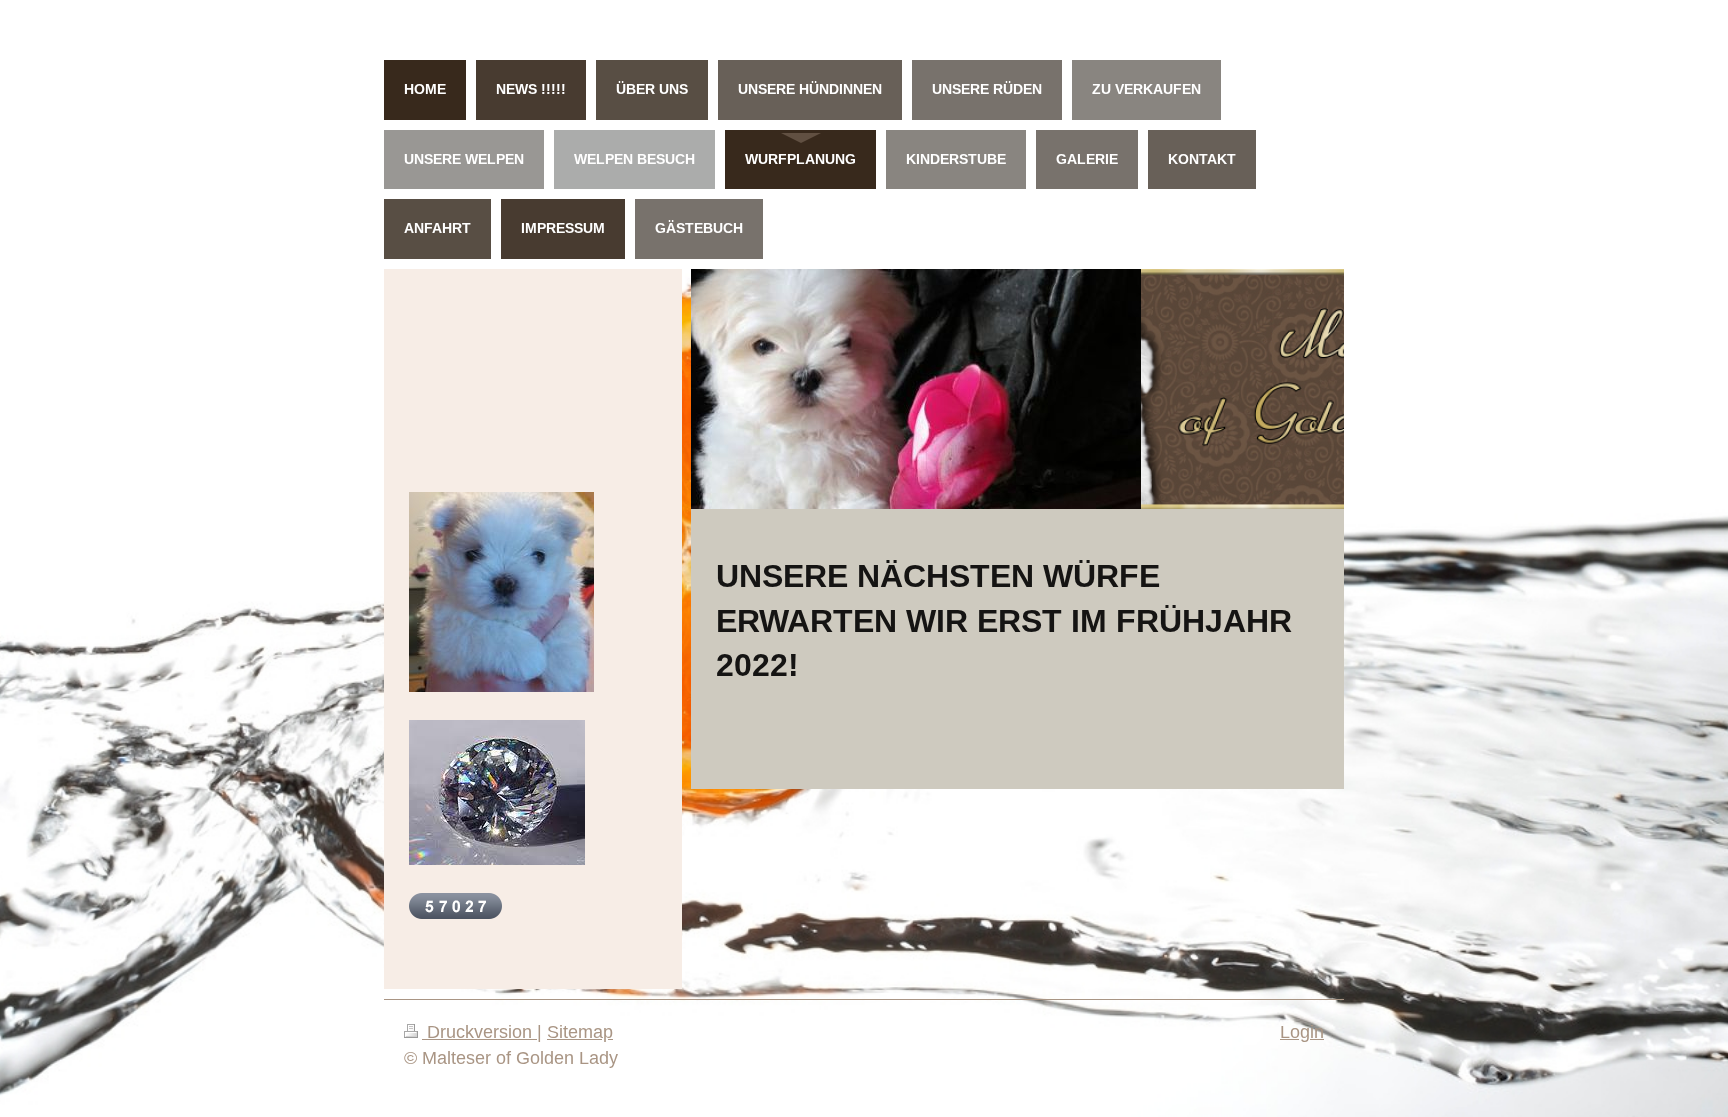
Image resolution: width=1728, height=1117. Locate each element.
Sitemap (580, 1032)
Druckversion (479, 1032)
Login (1302, 1032)
